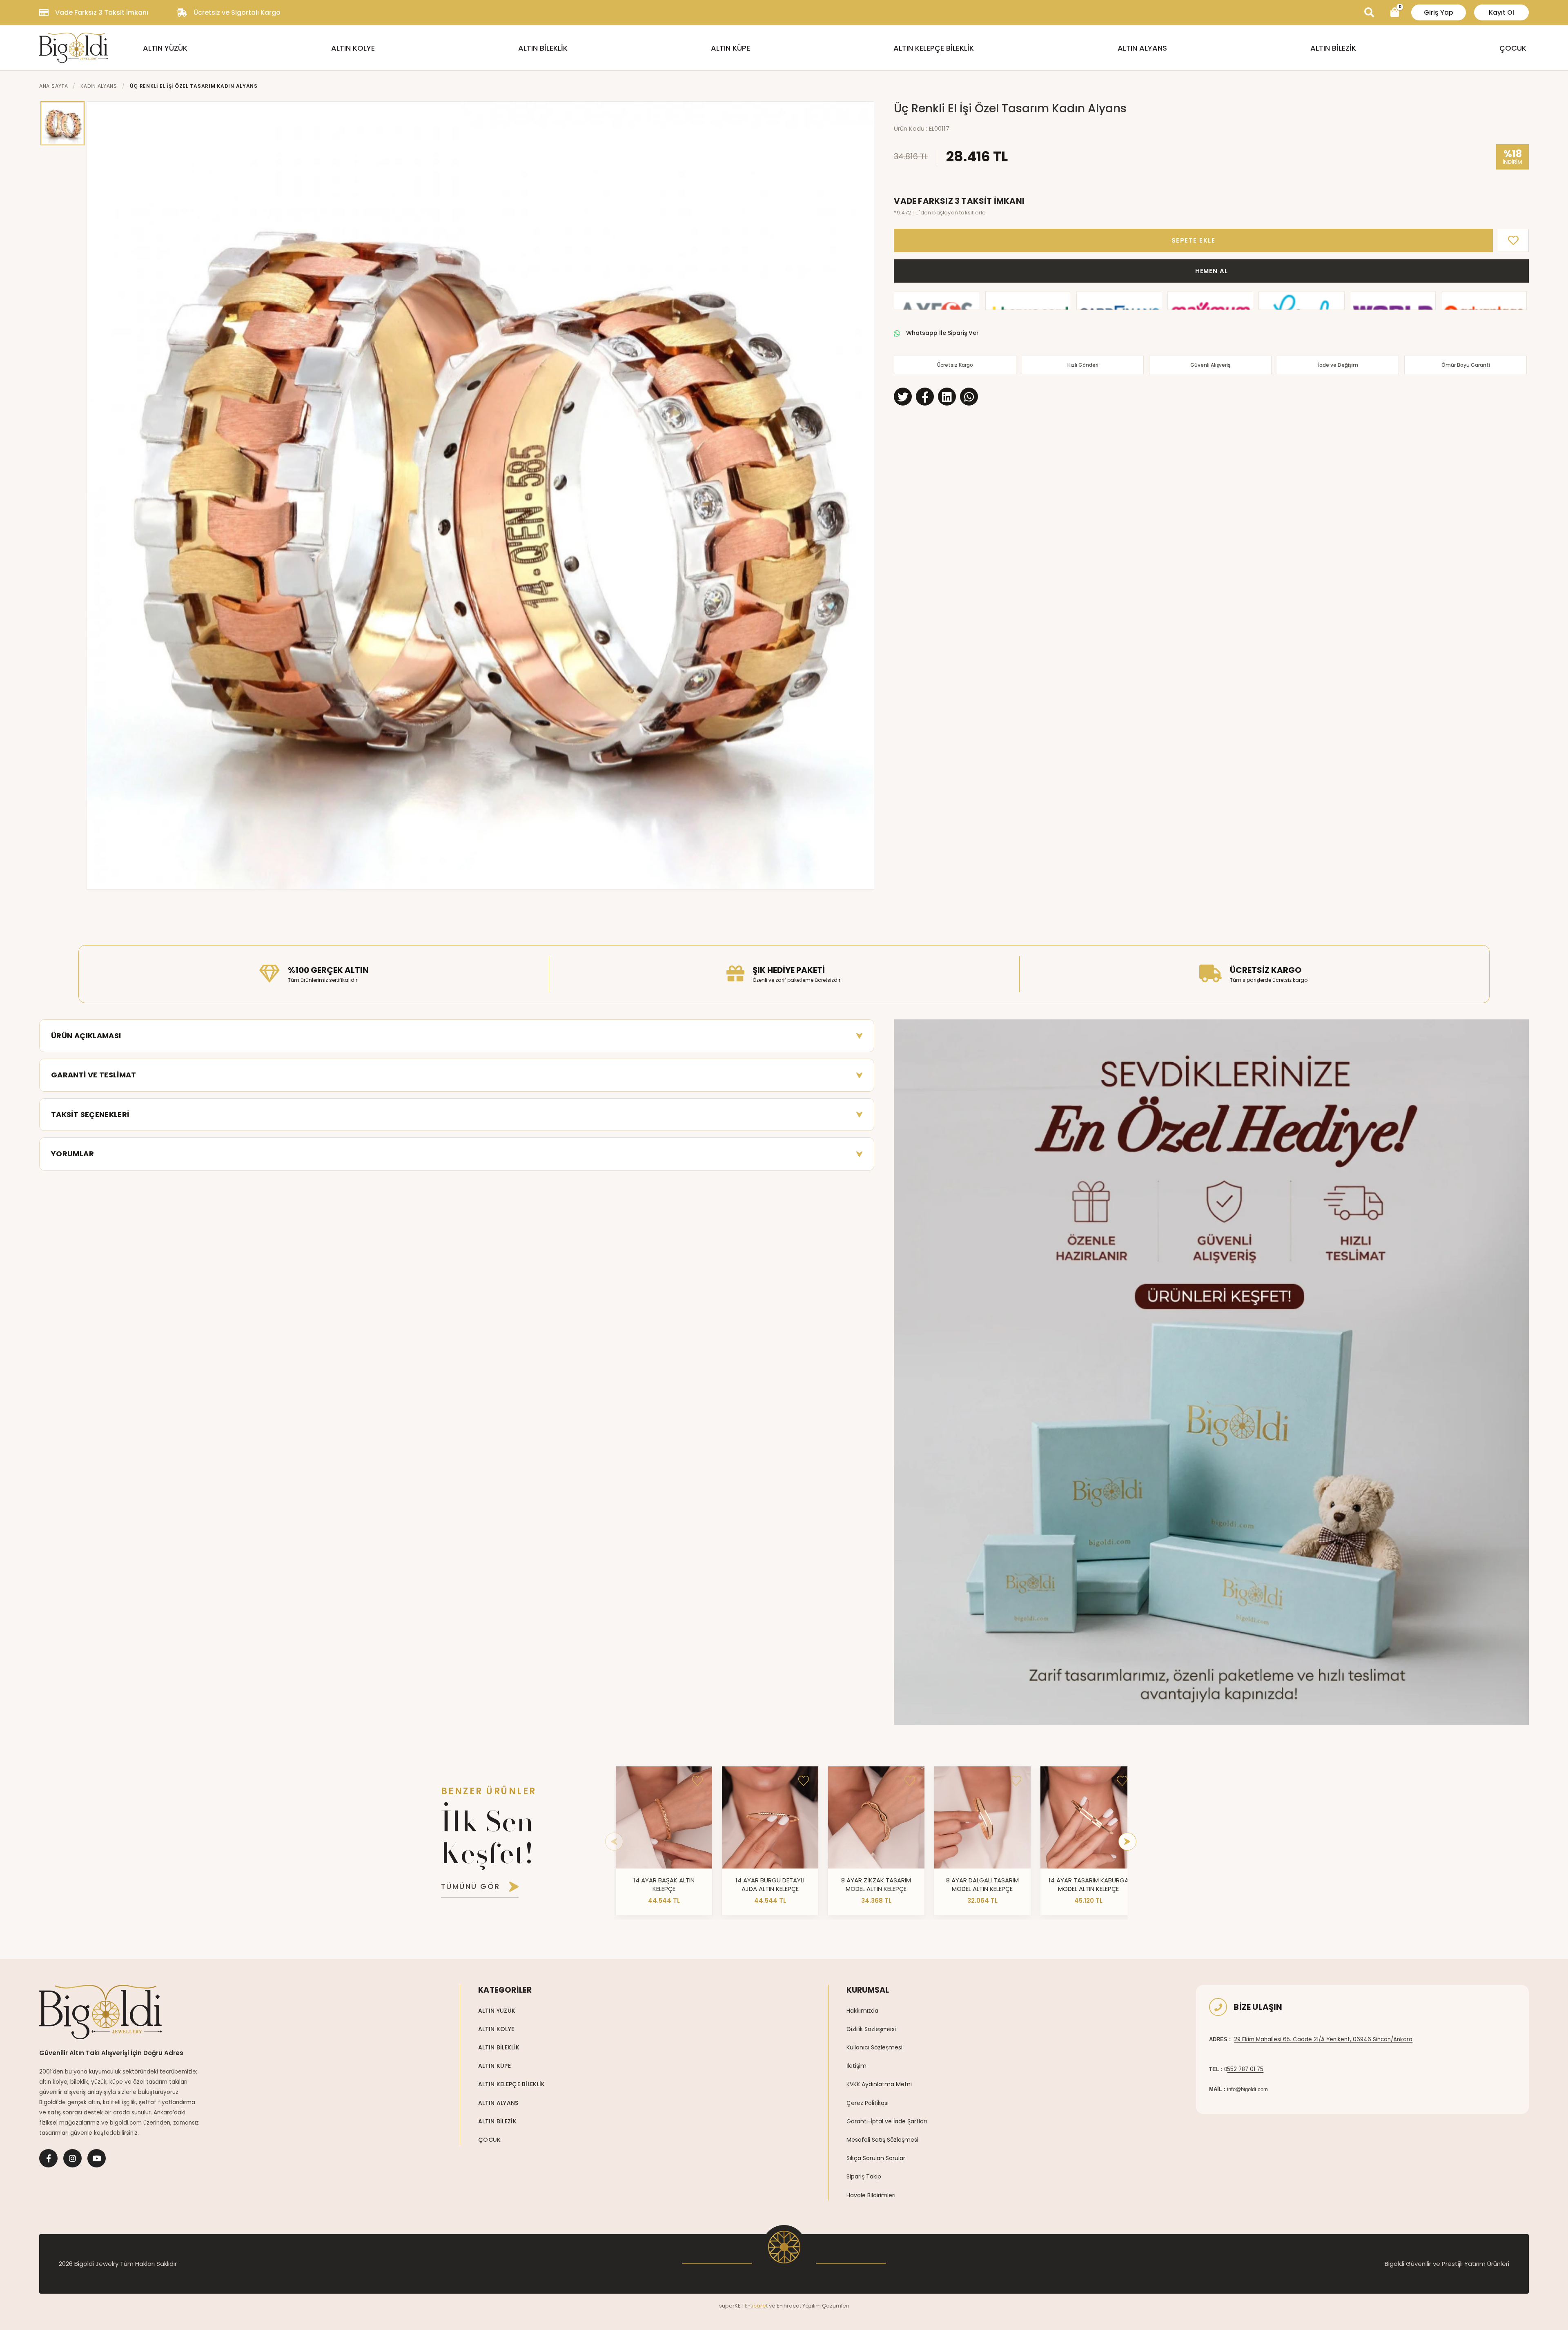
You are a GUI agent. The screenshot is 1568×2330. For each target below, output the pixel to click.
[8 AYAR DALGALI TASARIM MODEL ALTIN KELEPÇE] (982, 1817)
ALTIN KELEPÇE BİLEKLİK (934, 48)
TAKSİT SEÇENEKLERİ (90, 1114)
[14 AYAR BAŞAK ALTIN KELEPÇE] (664, 1817)
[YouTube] (97, 2158)
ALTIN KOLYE (353, 48)
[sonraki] (1127, 1842)
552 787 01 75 (1245, 2069)
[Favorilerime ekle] (697, 1781)
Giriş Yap (1439, 12)
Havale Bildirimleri (871, 2195)
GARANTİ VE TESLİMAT (94, 1075)
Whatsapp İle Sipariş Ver (942, 333)
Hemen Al (1212, 271)
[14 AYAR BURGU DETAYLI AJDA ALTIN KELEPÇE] (770, 1817)
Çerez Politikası (868, 2103)
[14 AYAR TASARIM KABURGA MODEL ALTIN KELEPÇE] (1089, 1817)
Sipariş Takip (864, 2176)
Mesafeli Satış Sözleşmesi (882, 2140)
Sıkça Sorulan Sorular (876, 2158)
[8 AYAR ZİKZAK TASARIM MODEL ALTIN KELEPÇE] (876, 1817)
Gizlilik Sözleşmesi (871, 2029)
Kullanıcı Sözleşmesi (874, 2047)
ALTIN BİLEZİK (1333, 48)
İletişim (856, 2066)
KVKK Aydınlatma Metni (879, 2084)
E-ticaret (756, 2306)
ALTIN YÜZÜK (165, 48)
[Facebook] (48, 2158)
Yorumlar (72, 1154)
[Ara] (1369, 13)
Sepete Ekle (1194, 240)
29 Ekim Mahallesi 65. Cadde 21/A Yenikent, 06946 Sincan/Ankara (1323, 2039)
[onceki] (614, 1842)
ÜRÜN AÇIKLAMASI (86, 1036)
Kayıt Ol (1501, 12)
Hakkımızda (862, 2011)
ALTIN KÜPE (731, 48)
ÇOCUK (1513, 48)
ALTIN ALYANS (1142, 48)
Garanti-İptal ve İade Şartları (887, 2121)
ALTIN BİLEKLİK (543, 48)
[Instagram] (72, 2158)
